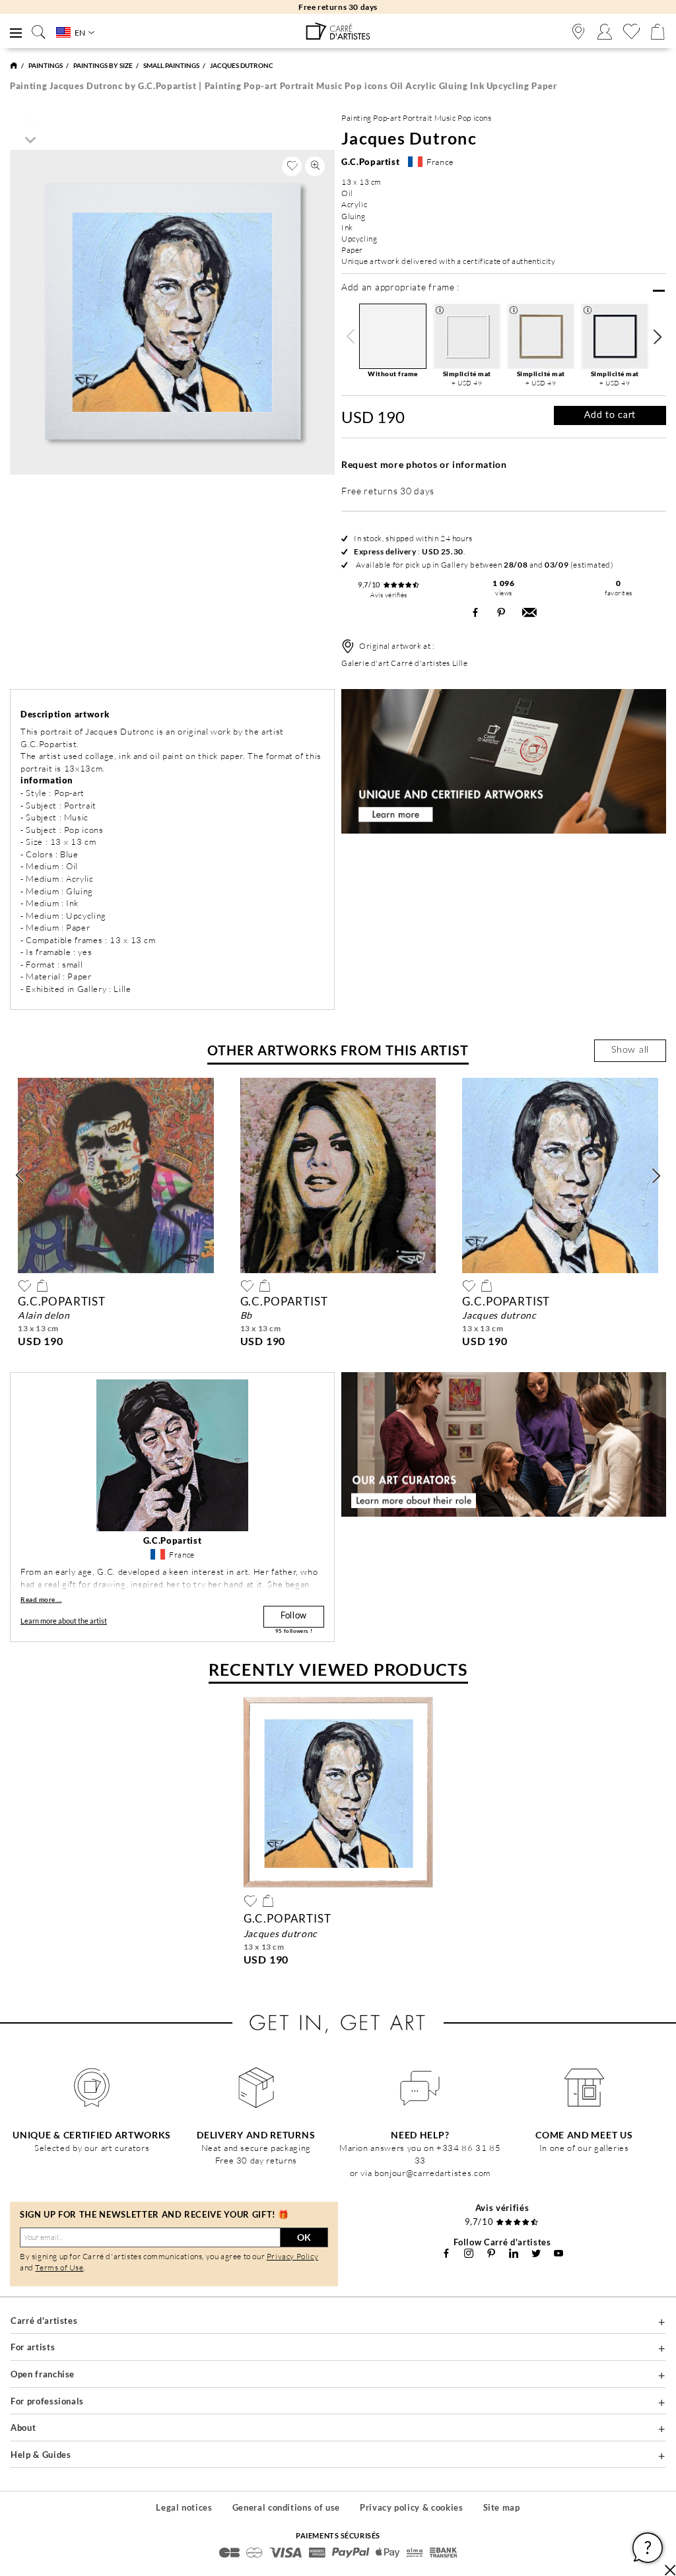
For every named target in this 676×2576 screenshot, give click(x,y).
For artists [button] (33, 2347)
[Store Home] (14, 65)
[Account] (605, 32)
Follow (294, 1616)
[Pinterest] (491, 2253)
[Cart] (658, 32)
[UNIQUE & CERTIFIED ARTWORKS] (92, 2088)
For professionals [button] (47, 2401)
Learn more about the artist (64, 1621)
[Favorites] (631, 32)
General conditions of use (286, 2507)
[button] (657, 337)
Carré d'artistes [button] (44, 2321)
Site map (502, 2507)
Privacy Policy (292, 2256)
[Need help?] (420, 2088)
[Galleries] (578, 32)
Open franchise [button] (43, 2374)
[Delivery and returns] (256, 2088)
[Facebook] (446, 2253)
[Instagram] (469, 2253)
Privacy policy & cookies (412, 2507)
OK (304, 2237)
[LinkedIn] (514, 2253)
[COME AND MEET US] (585, 2088)
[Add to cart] (42, 1286)
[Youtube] (558, 2253)
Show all (630, 1050)
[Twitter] (536, 2253)
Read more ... (41, 1599)
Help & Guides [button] (41, 2455)
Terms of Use (59, 2267)
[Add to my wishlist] (292, 166)
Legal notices (184, 2507)
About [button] (23, 2427)
